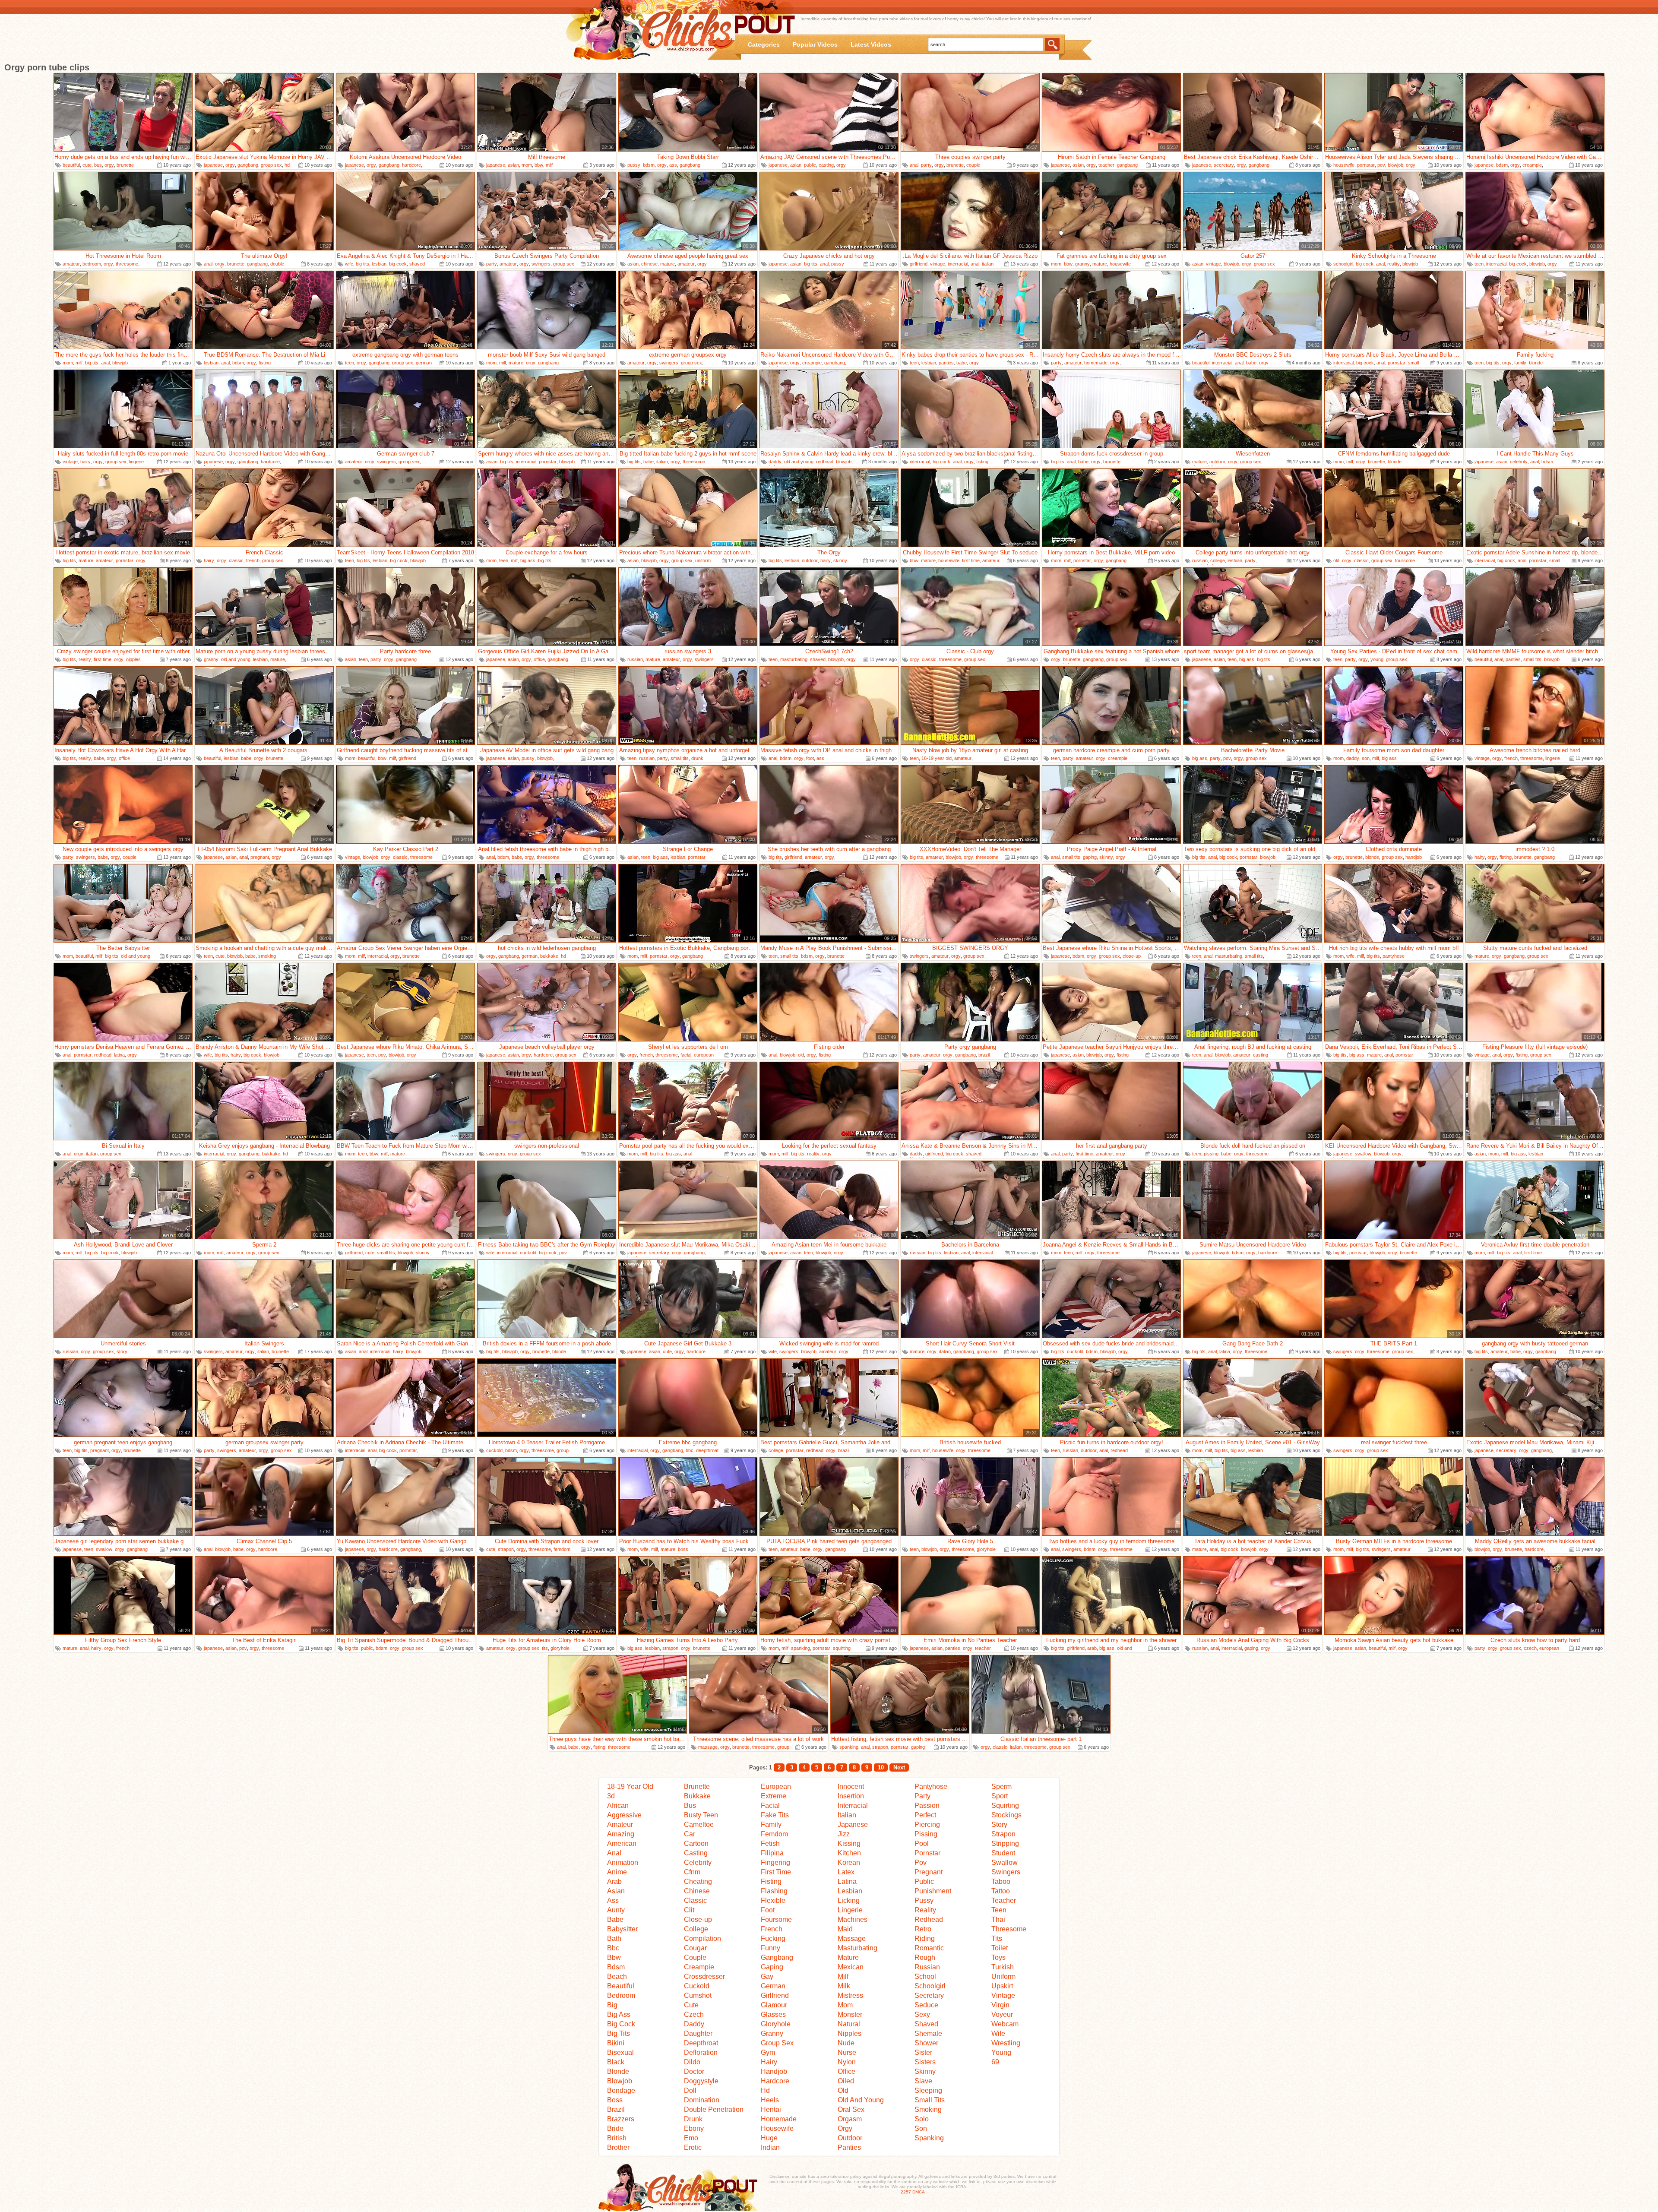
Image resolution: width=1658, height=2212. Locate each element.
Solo (922, 2119)
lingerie (136, 462)
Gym (768, 2052)
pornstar (1366, 165)
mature (668, 264)
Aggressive (624, 1815)
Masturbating (857, 1948)
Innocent (851, 1786)
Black (616, 2062)
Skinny (925, 2071)
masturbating (794, 659)
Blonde (618, 2071)
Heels (770, 2100)
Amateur (620, 1824)
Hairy (769, 2062)
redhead (825, 462)
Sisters (925, 2062)
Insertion (851, 1796)
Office (846, 2071)
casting (826, 165)
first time (971, 560)
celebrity (1519, 462)
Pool (922, 1843)
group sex (271, 165)
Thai (998, 1919)
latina (119, 1055)
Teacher (1004, 1900)
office (539, 659)
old (1336, 560)
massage (708, 1747)
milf (549, 165)
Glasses (773, 2014)
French (772, 1929)
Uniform (1003, 1976)
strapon (506, 1549)
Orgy (845, 2128)
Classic (695, 1900)
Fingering (775, 1862)
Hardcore (775, 2081)
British (617, 2138)
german (424, 363)
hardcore (411, 165)
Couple (695, 1957)
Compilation (702, 1938)
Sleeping (928, 2090)
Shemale (928, 2033)
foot (810, 758)
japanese (213, 165)
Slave (923, 2081)
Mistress (850, 1995)
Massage (852, 1938)
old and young (799, 462)
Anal (614, 1853)
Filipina (772, 1853)
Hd (765, 2090)
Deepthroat (701, 2043)
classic (236, 560)
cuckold (528, 1253)
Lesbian (850, 1891)
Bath (614, 1938)
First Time (776, 1872)
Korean (849, 1862)
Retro (923, 1929)
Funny (770, 1948)
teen (1479, 264)
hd (287, 165)
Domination (702, 2100)
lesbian (379, 264)
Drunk (693, 2119)
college (1218, 560)
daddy (775, 462)
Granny (772, 2033)
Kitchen (849, 1853)
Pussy (924, 1900)
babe (962, 363)
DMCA (919, 2192)
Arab (614, 1881)
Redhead (929, 1919)
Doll (690, 2090)
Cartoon (696, 1843)
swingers (541, 264)
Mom (845, 2005)
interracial (958, 264)
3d (611, 1796)
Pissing (926, 1834)
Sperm (1001, 1786)
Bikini (616, 2043)
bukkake (549, 956)
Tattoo (1001, 1891)
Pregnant (929, 1872)
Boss (615, 2100)
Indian (770, 2147)
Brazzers (621, 2119)
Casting (696, 1853)
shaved (417, 264)
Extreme (774, 1796)
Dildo (692, 2062)
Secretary (929, 1995)
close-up (1132, 956)
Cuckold (697, 1986)
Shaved (926, 2024)
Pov (921, 1862)
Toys (998, 1957)
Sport (1000, 1796)
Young (1001, 2052)
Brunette (697, 1786)
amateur (71, 264)
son (1366, 758)
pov (1381, 165)
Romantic (929, 1948)
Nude (846, 2043)
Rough (925, 1957)
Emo (691, 2138)
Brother (618, 2147)
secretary (1224, 165)
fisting (265, 363)
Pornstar (927, 1853)
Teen (999, 1910)
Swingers (1006, 1872)
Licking (849, 1900)
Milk (844, 1986)
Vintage (1003, 1995)
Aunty (616, 1910)
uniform (703, 560)
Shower (926, 2043)
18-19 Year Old (630, 1786)
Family (771, 1824)
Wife (998, 2033)
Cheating (698, 1881)
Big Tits (619, 2033)
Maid (845, 1929)
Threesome (1009, 1929)
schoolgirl (1343, 264)
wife (349, 264)
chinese (649, 264)
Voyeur (1002, 2014)
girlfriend (919, 264)
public (810, 165)
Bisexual (620, 2052)
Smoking (928, 2109)
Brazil (616, 2109)
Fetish (770, 1843)
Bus (690, 1805)
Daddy (694, 2024)
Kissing (849, 1843)
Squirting (1005, 1805)
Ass (613, 1900)
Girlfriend (775, 1995)
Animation (623, 1862)
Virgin (1000, 2005)
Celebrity (698, 1862)
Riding (925, 1938)
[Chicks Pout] (653, 30)
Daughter (698, 2033)
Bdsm (616, 1967)
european (704, 1055)
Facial (770, 1805)
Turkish (1003, 1967)
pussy (634, 165)
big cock (398, 264)
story (122, 1351)
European (776, 1786)
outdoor (1217, 462)
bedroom (92, 264)
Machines (853, 1919)
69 (995, 2062)
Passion (927, 1805)
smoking (267, 956)
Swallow (1005, 1862)
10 (881, 1767)
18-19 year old (937, 758)
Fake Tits (775, 1815)
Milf (843, 1976)
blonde (1536, 363)
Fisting (771, 1881)
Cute (691, 2005)
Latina (847, 1881)
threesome (127, 264)
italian (988, 264)
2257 (906, 2192)
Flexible (773, 1900)
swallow (1363, 1154)
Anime (617, 1872)
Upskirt (1002, 1986)
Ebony (694, 2128)
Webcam (1005, 2024)
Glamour (774, 2005)
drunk (697, 758)
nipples (133, 659)
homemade (1096, 363)
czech (1530, 1648)
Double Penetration (714, 2109)
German (773, 1986)
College (696, 1929)
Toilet (1000, 1948)
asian (513, 165)
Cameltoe (699, 1824)
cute (87, 165)
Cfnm (692, 1872)
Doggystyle (701, 2081)
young (1377, 659)
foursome (1405, 560)
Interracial (853, 1805)
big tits (362, 264)
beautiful (71, 165)
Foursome (776, 1919)
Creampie (699, 1967)
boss (683, 1549)
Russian (927, 1967)
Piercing (927, 1824)
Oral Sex (851, 2109)
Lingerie (850, 1910)
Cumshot (698, 1995)
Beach (617, 1976)
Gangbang (777, 1957)
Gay (767, 1976)
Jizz (844, 1834)
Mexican (851, 1967)
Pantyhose (931, 1786)
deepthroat (707, 1450)
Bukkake (697, 1796)
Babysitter (622, 1929)
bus (98, 165)
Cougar (695, 1948)
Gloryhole (776, 2024)
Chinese (697, 1891)
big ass (528, 560)
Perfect (925, 1815)
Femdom (774, 1834)
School (925, 1976)
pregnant (260, 857)
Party (922, 1796)
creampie (1532, 165)
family (1520, 363)
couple (973, 165)
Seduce (926, 2005)
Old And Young (861, 2100)
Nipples (850, 2033)
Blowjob (620, 2081)
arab (1092, 1648)
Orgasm (850, 2119)
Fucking (773, 1938)
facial (686, 1055)
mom (527, 165)
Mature (848, 1957)
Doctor (694, 2071)
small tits (1532, 659)
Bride (615, 2128)
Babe (615, 1919)
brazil (984, 1055)
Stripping (1005, 1843)
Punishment (933, 1891)
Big (612, 2005)
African (618, 1805)
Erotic (693, 2147)
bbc (690, 1450)
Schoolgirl (930, 1986)
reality (1394, 264)
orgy (109, 165)
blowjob (1395, 165)
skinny (840, 560)
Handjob (774, 2071)
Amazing (621, 1834)
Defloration (701, 2052)
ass (673, 165)
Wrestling (1006, 2043)
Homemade (779, 2119)
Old (843, 2090)
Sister (923, 2052)
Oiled (846, 2081)
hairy (85, 462)
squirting (842, 1648)
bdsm (649, 165)
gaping (1090, 857)
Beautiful (621, 1986)
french (253, 560)
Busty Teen (701, 1815)
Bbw (614, 1957)
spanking (801, 1648)
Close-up (698, 1919)
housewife (1344, 165)
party (926, 165)
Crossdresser (704, 1976)
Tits (997, 1938)
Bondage (621, 2090)
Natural (849, 2024)
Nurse (847, 2052)
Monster (850, 2014)
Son (921, 2128)
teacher (1106, 165)
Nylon (847, 2062)
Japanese (853, 1824)
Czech (694, 2014)
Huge (769, 2138)
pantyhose (1394, 956)
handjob (1414, 857)
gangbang (248, 165)
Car (690, 1834)
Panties (849, 2147)
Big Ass (619, 2014)
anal (914, 165)
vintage (938, 264)
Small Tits (930, 2100)
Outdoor (850, 2138)
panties (946, 363)
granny (1082, 264)
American (622, 1843)
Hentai (771, 2109)
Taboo (1001, 1881)
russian (1200, 560)
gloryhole (986, 1549)
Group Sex (777, 2043)
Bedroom (621, 1995)
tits (545, 1648)
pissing (1211, 1154)
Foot (768, 1910)
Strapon (1003, 1834)
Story (999, 1824)
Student (1003, 1853)
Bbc (613, 1948)
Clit (689, 1910)
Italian (847, 1815)
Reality (925, 1910)
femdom (562, 1549)
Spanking (929, 2138)
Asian (616, 1891)
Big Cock (621, 2024)
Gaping (772, 1967)
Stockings (1006, 1815)
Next (899, 1767)
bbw (539, 165)
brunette (125, 165)
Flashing (774, 1891)
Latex (846, 1872)
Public (924, 1881)
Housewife (777, 2128)
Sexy (922, 2014)
